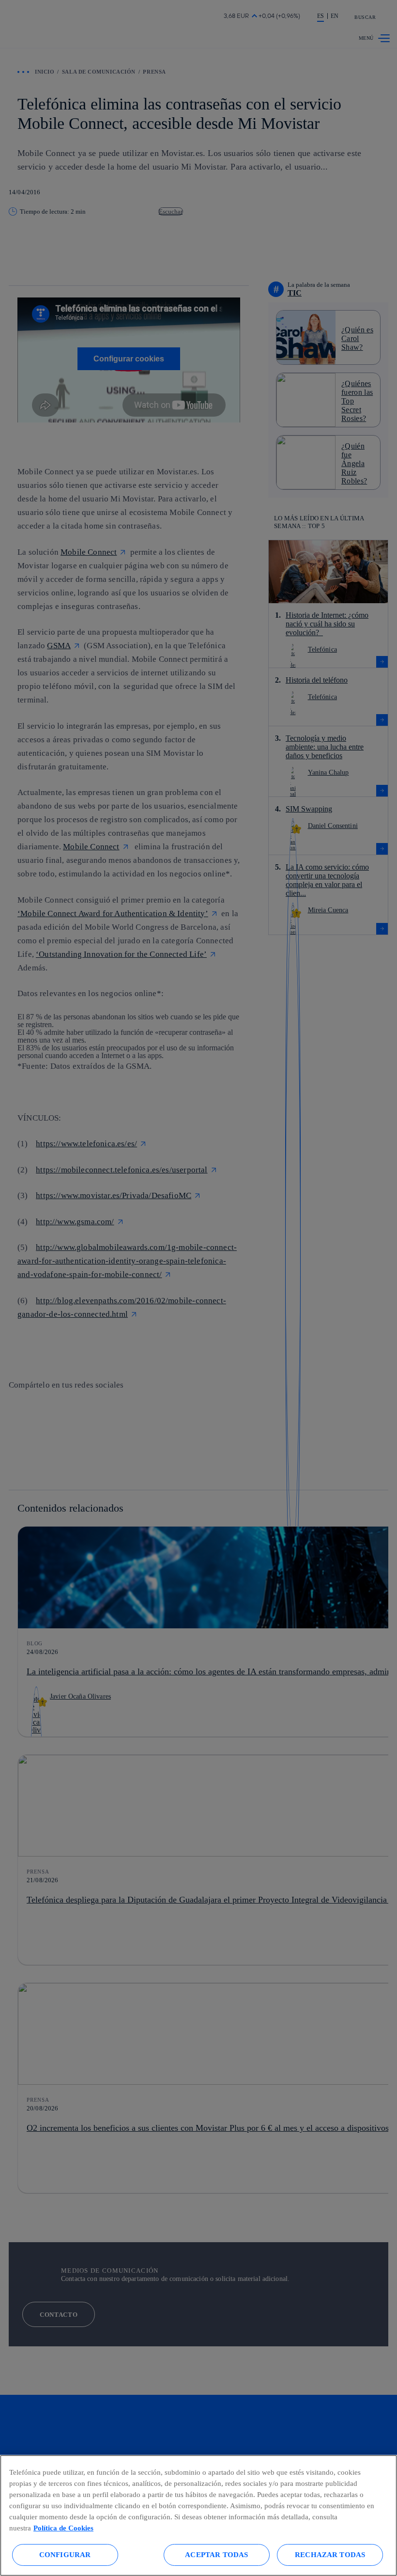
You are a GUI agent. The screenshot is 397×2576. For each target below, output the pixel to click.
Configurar (65, 2554)
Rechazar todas (330, 2554)
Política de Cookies (63, 2528)
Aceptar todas (216, 2554)
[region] (198, 2515)
